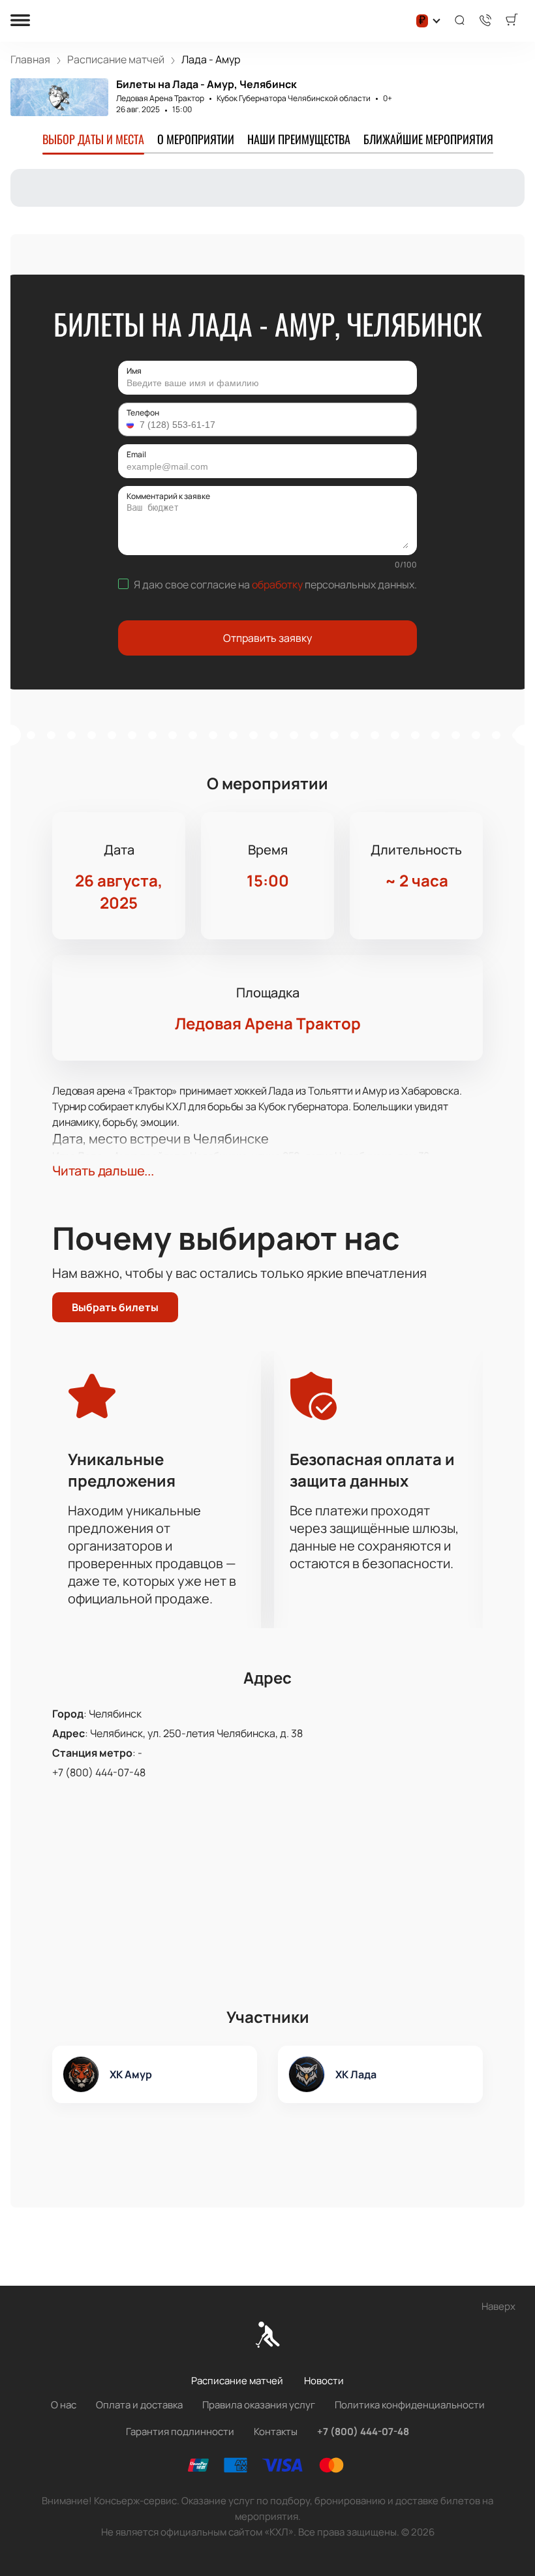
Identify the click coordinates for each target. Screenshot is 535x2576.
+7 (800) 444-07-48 (99, 1772)
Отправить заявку (267, 638)
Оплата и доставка (139, 2405)
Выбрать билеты (115, 1307)
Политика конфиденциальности (410, 2405)
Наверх (498, 2306)
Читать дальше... (103, 1171)
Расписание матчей (237, 2381)
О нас (64, 2405)
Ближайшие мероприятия (428, 139)
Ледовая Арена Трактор (160, 98)
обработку (277, 584)
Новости (324, 2381)
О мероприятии (196, 139)
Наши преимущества (299, 139)
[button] (132, 425)
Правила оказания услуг (259, 2405)
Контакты (276, 2432)
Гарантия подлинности (180, 2432)
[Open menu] (20, 21)
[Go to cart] (512, 21)
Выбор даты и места (93, 139)
